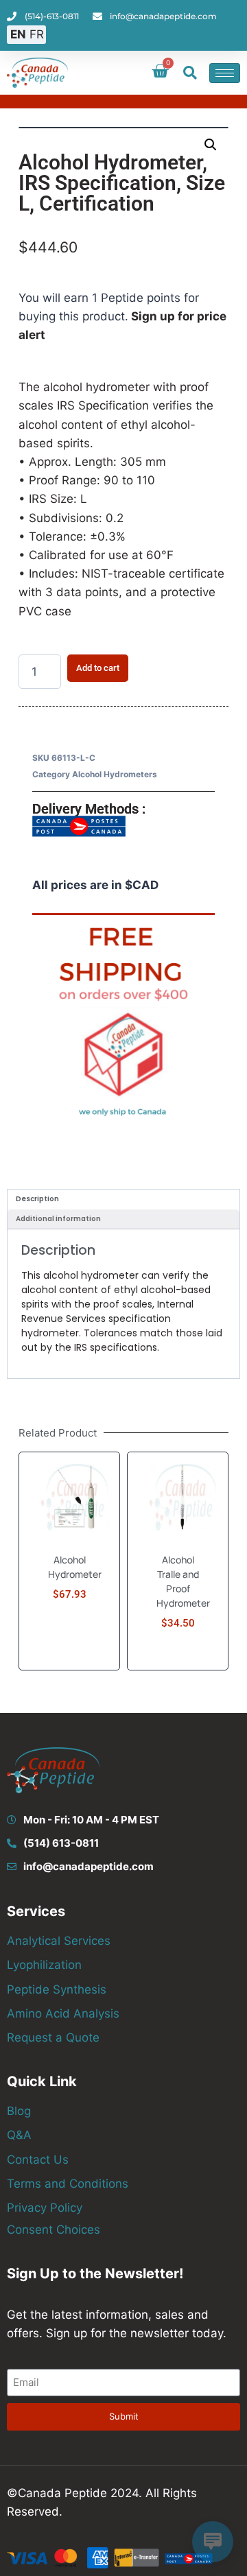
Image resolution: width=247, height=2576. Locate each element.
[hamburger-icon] (225, 73)
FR (37, 34)
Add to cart (98, 668)
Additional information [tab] (58, 1219)
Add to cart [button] (69, 1659)
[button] (190, 73)
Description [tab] (37, 1199)
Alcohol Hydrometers (115, 774)
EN (18, 34)
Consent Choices (54, 2230)
